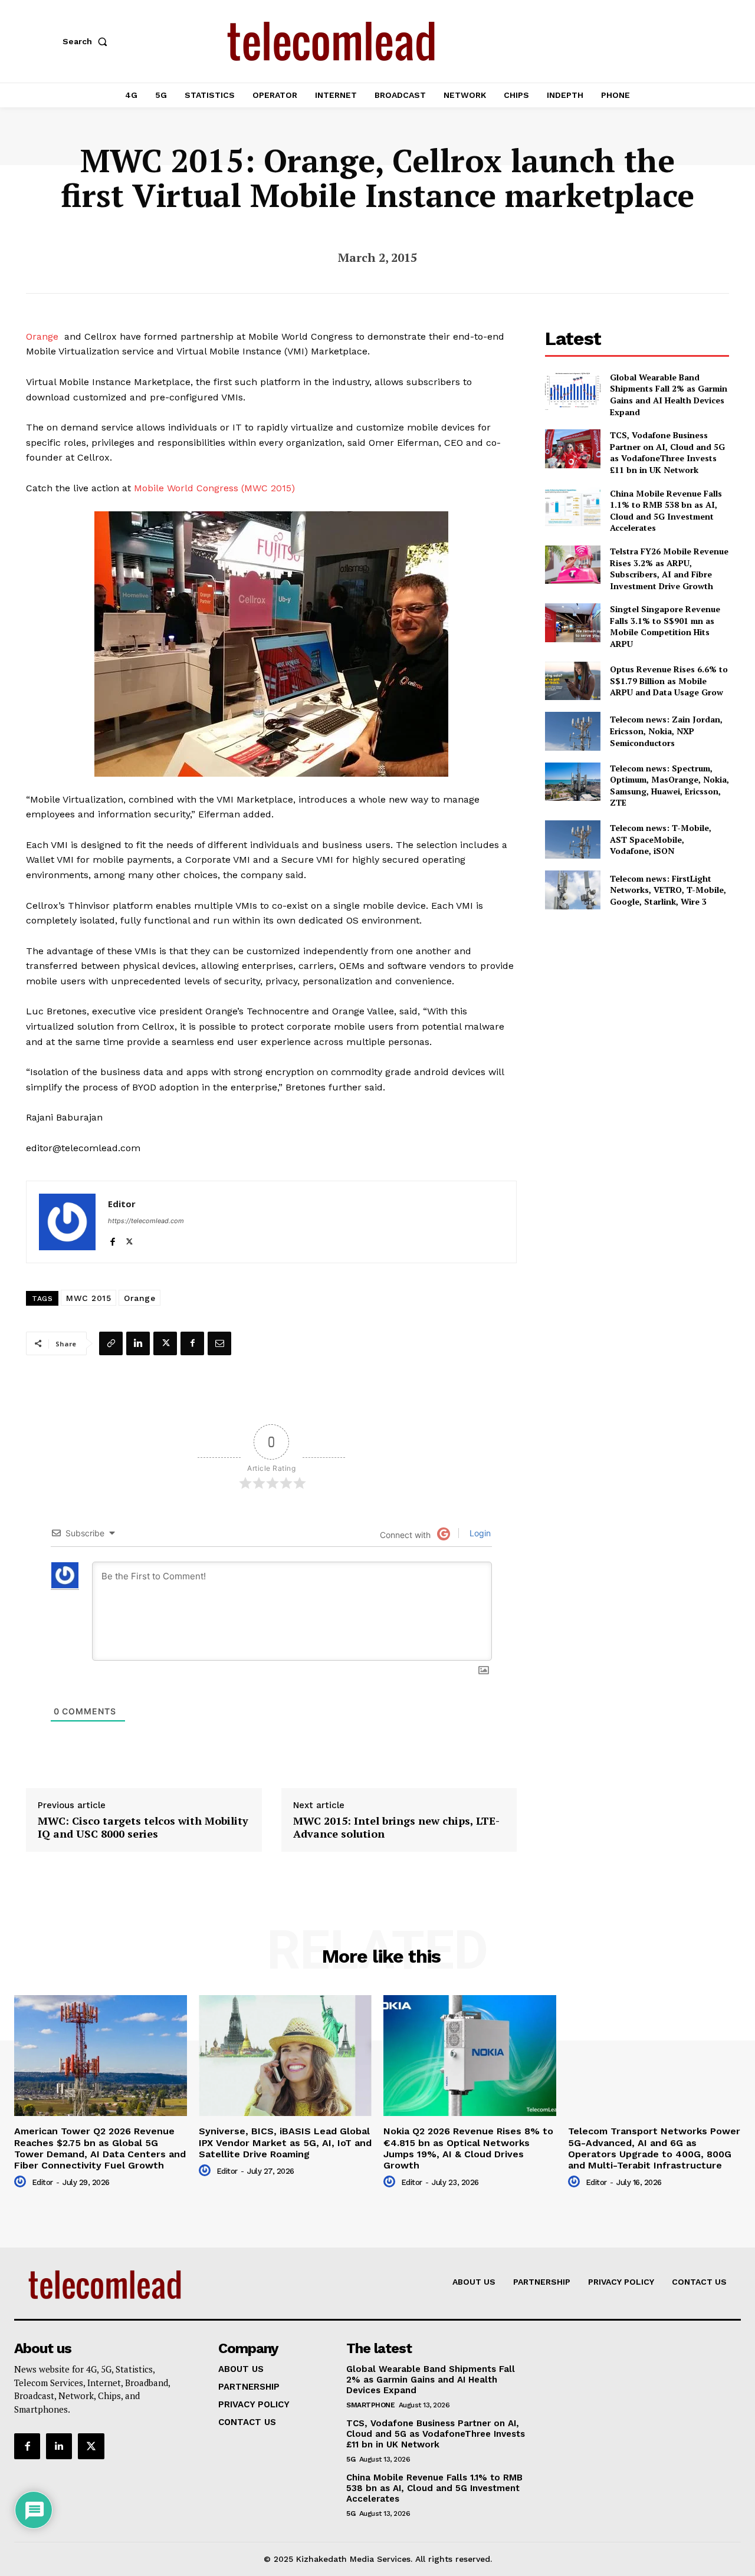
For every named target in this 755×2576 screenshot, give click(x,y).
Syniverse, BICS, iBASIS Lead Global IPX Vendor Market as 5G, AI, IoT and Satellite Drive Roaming (285, 2142)
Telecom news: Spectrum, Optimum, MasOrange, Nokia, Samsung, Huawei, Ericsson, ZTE (669, 786)
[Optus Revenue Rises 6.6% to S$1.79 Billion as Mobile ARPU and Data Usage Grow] (572, 681)
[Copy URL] (111, 1343)
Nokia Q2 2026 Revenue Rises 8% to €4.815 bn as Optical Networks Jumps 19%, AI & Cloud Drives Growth (468, 2148)
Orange (42, 336)
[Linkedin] (138, 1343)
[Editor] (67, 1222)
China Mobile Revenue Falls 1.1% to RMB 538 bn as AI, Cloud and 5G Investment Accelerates (666, 511)
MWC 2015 (88, 1298)
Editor (122, 1204)
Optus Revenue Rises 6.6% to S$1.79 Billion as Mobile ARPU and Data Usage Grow (669, 681)
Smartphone (370, 2405)
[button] (87, 41)
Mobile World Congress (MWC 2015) (214, 488)
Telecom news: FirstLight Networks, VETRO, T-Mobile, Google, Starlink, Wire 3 (668, 890)
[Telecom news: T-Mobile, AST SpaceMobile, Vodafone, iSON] (572, 839)
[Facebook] (112, 1239)
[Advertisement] (637, 1005)
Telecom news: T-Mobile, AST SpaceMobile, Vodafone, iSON (661, 839)
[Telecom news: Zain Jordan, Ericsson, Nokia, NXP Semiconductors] (572, 731)
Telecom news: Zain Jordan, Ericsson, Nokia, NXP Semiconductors (666, 731)
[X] (129, 1239)
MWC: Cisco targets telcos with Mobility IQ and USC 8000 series (143, 1827)
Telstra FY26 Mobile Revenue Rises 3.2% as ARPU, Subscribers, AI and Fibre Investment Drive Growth (669, 569)
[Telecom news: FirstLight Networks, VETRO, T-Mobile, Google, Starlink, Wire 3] (572, 890)
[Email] (219, 1343)
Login (479, 1533)
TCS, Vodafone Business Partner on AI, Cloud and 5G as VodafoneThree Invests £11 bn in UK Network (667, 452)
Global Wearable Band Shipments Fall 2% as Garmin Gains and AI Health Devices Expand (669, 395)
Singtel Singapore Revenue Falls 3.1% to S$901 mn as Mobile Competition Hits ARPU (665, 626)
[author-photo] (22, 2182)
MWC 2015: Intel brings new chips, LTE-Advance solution (396, 1827)
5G (351, 2459)
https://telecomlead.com (146, 1221)
